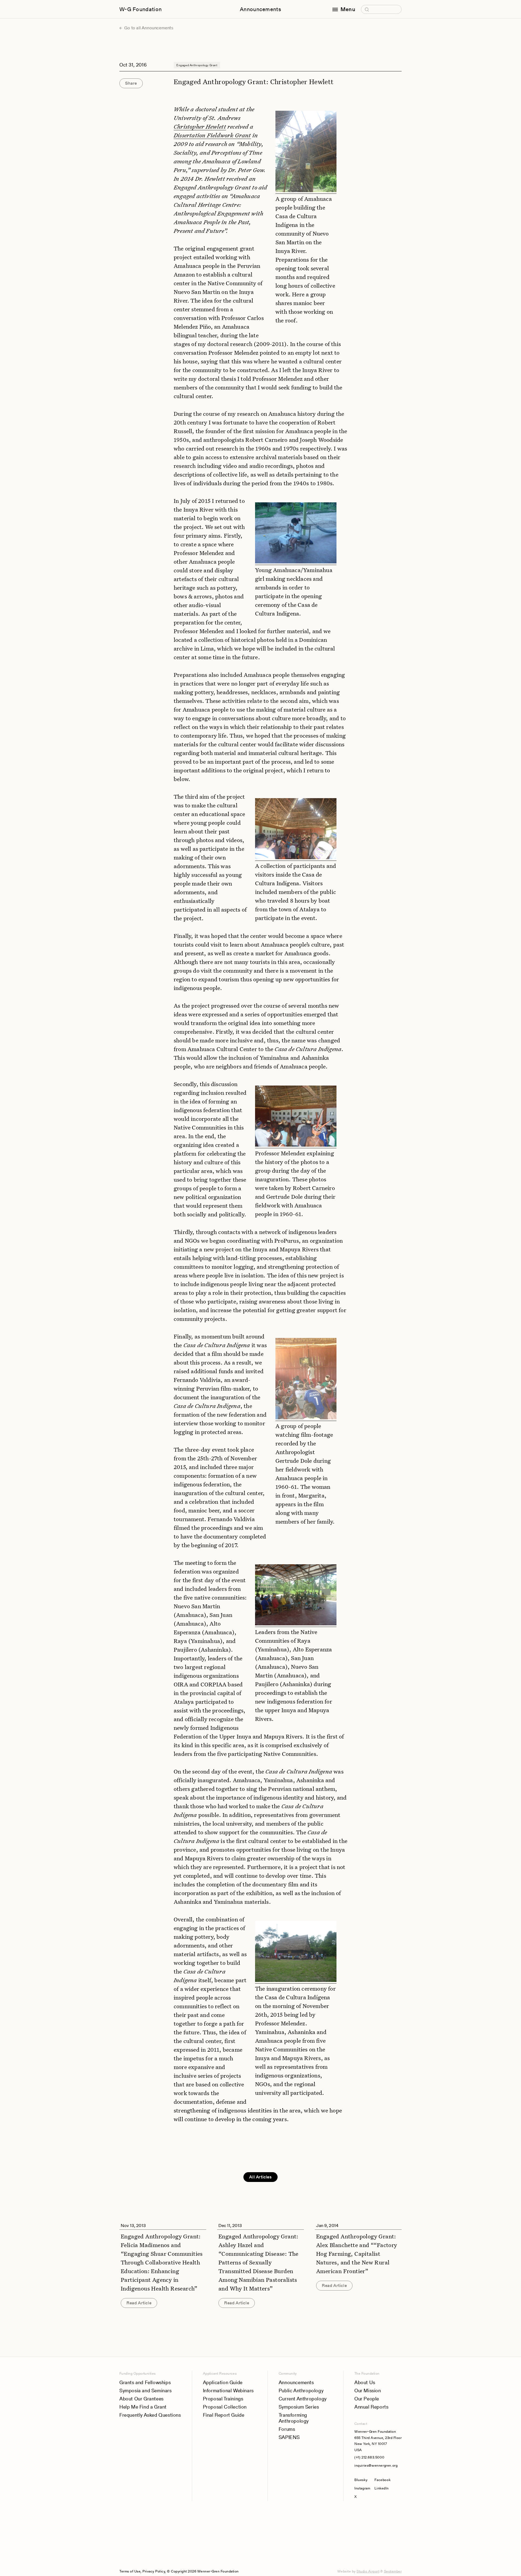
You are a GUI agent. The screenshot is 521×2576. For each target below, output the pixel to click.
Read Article (139, 2303)
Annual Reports (371, 2407)
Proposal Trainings (223, 2399)
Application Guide (223, 2382)
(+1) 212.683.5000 (369, 2457)
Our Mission (368, 2391)
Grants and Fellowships (145, 2382)
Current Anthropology (303, 2399)
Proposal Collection (225, 2407)
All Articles (260, 2177)
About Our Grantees (142, 2399)
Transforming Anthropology (294, 2418)
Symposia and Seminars (146, 2391)
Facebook (382, 2480)
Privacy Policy (154, 2571)
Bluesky (362, 2480)
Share (131, 83)
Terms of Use (130, 2571)
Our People (367, 2399)
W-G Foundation (141, 9)
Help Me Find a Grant (143, 2407)
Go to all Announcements (148, 28)
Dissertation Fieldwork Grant (212, 135)
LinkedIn (382, 2488)
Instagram (362, 2488)
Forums (287, 2429)
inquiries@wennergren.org (376, 2465)
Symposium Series (299, 2407)
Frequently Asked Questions (150, 2415)
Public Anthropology (301, 2391)
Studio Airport (368, 2571)
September (393, 2571)
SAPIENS (289, 2437)
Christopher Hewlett (200, 126)
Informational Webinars (228, 2391)
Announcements (260, 9)
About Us (365, 2382)
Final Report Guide (224, 2415)
